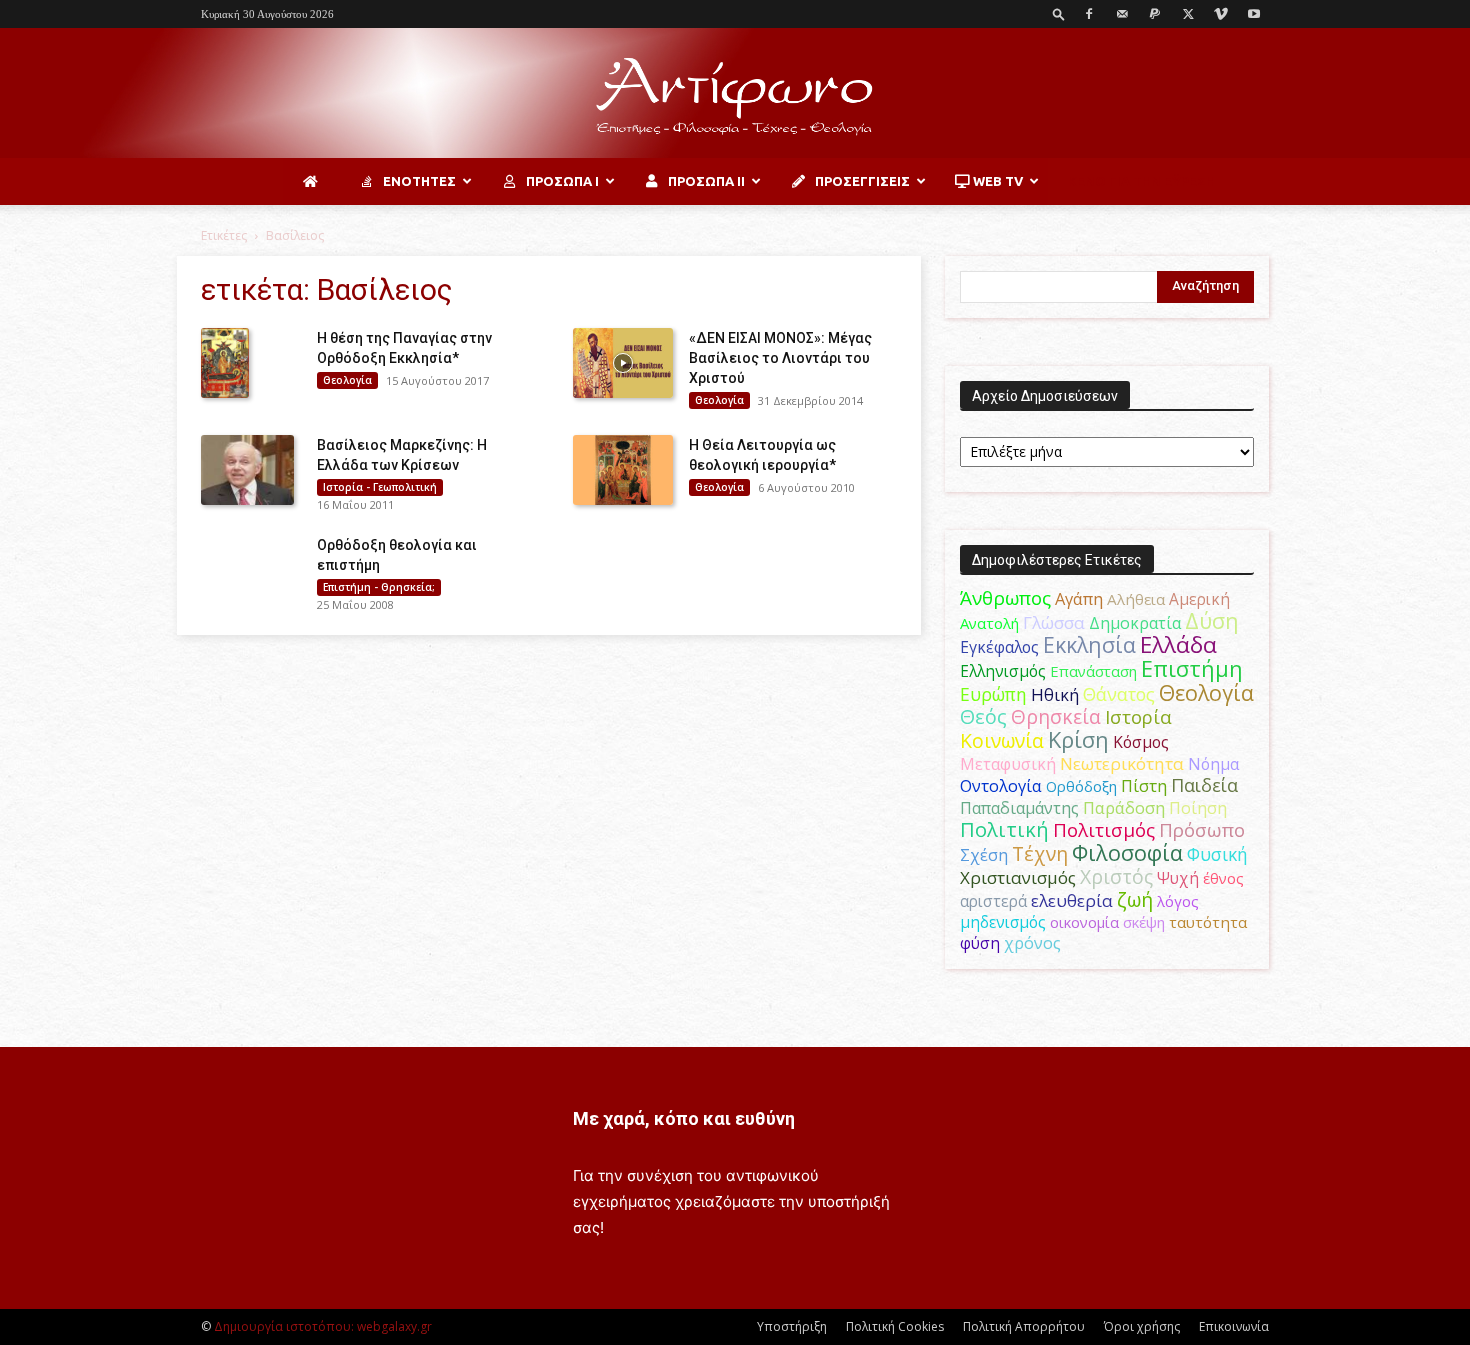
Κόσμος (1141, 742)
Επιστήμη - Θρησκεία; (379, 587)
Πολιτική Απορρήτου (1024, 1326)
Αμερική (1199, 599)
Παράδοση (1124, 807)
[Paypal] (1155, 14)
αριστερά (993, 901)
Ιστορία (1138, 716)
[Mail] (1122, 14)
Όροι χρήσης (1142, 1326)
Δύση (1212, 620)
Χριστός (1116, 876)
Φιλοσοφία (1127, 852)
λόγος (1178, 901)
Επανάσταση (1093, 671)
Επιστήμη (1192, 668)
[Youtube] (1254, 14)
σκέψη (1144, 922)
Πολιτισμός (1104, 830)
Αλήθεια (1136, 599)
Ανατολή (989, 623)
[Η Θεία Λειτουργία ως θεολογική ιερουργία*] (623, 470)
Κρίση (1078, 739)
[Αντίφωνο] (735, 94)
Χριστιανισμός (1018, 877)
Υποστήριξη (792, 1326)
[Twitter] (1188, 14)
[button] (1059, 13)
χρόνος (1032, 943)
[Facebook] (1089, 14)
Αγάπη (1079, 599)
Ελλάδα (1178, 644)
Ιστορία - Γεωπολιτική (380, 487)
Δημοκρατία (1135, 623)
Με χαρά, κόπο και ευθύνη (684, 1118)
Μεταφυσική (1008, 764)
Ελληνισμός (1003, 671)
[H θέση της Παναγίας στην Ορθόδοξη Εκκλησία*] (225, 363)
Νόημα (1213, 764)
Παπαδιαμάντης (1019, 808)
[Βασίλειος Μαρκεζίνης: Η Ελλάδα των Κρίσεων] (247, 470)
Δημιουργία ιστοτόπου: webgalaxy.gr (323, 1326)
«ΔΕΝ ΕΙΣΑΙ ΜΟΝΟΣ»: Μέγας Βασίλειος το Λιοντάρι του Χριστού (780, 358)
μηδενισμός (1003, 922)
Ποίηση (1198, 808)
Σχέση (984, 855)
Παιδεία (1204, 785)
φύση (980, 943)
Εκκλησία (1089, 644)
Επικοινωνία (1234, 1326)
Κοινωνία (1002, 740)
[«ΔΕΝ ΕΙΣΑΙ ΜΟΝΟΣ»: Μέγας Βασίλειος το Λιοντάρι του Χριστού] (623, 363)
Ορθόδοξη (1081, 786)
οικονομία (1084, 922)
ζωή (1135, 899)
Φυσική (1217, 854)
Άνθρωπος (1005, 598)
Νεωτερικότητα (1122, 763)
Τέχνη (1040, 853)
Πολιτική (1004, 829)
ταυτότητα (1208, 922)
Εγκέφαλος (999, 647)
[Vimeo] (1221, 14)
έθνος (1223, 878)
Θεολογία (347, 380)
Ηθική (1055, 694)
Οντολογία (1001, 786)
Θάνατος (1119, 694)
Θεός (983, 716)
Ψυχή (1178, 878)
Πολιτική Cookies (895, 1326)
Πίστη (1144, 786)
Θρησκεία (1056, 716)
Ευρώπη (993, 694)
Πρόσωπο (1202, 830)
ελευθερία (1072, 900)
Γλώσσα (1054, 622)
